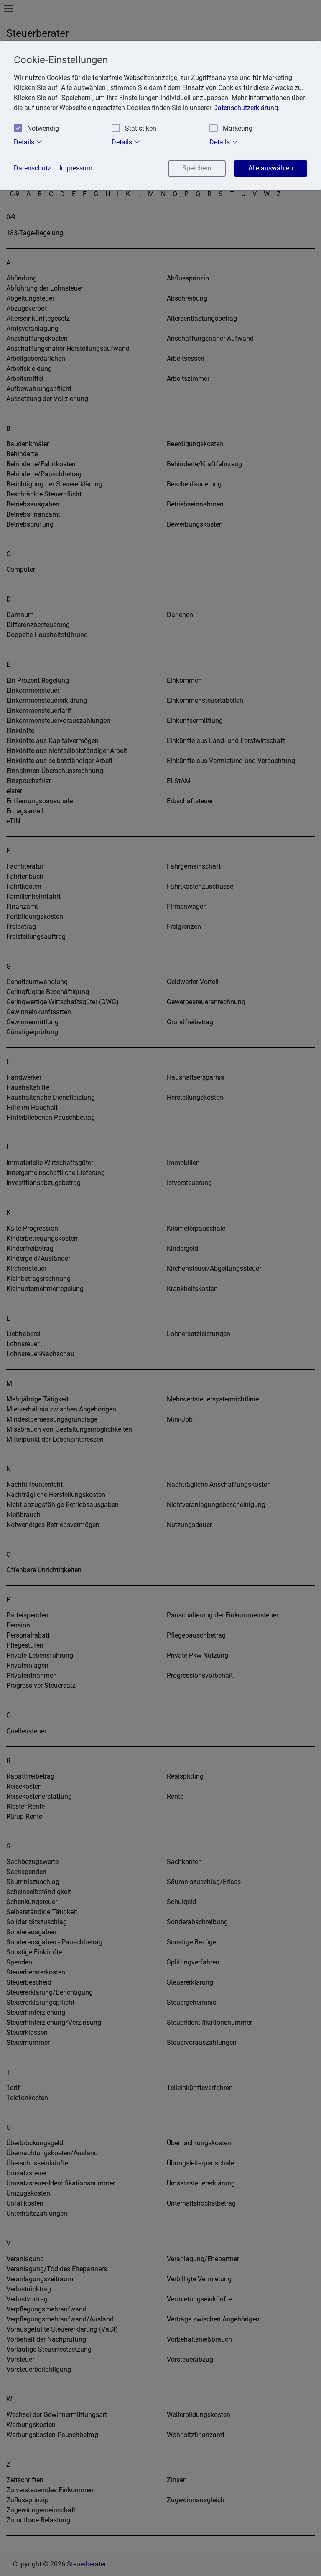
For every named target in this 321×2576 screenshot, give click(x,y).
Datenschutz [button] (32, 168)
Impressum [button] (76, 168)
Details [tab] (25, 142)
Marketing (238, 128)
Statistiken (141, 128)
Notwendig (43, 128)
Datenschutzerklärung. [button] (246, 108)
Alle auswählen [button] (271, 168)
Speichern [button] (197, 168)
